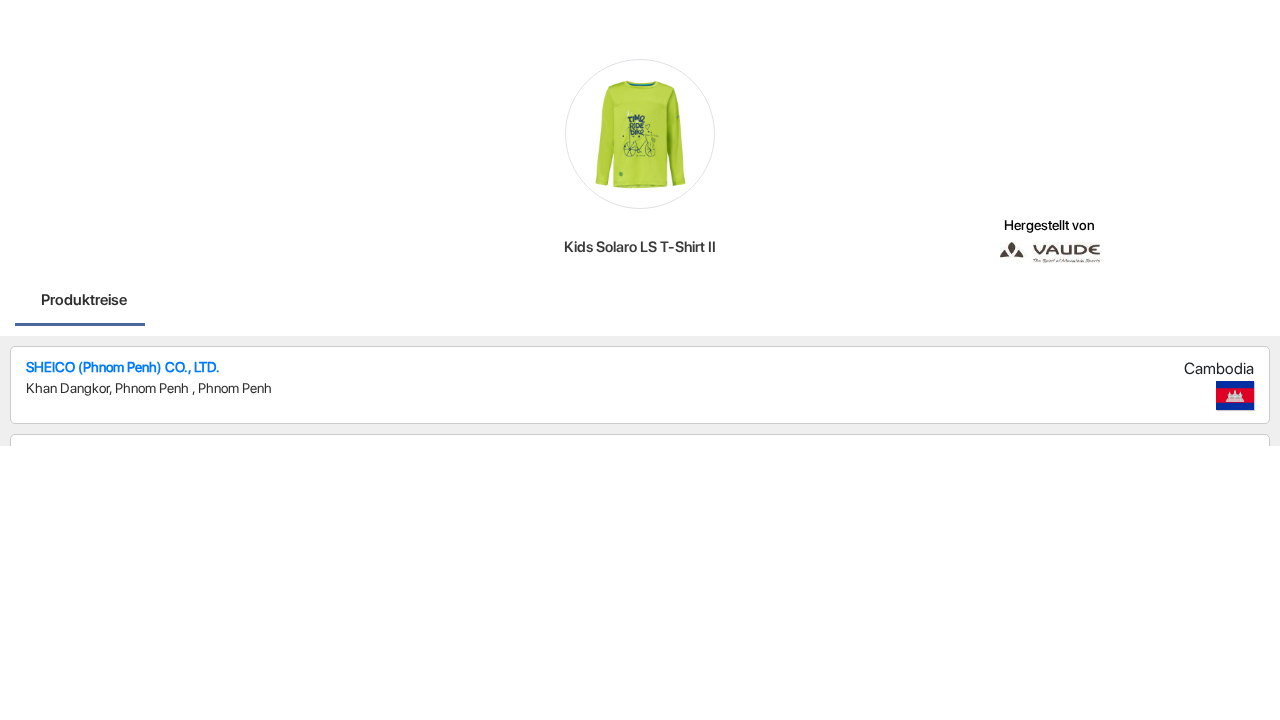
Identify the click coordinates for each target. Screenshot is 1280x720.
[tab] (84, 302)
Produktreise (84, 299)
